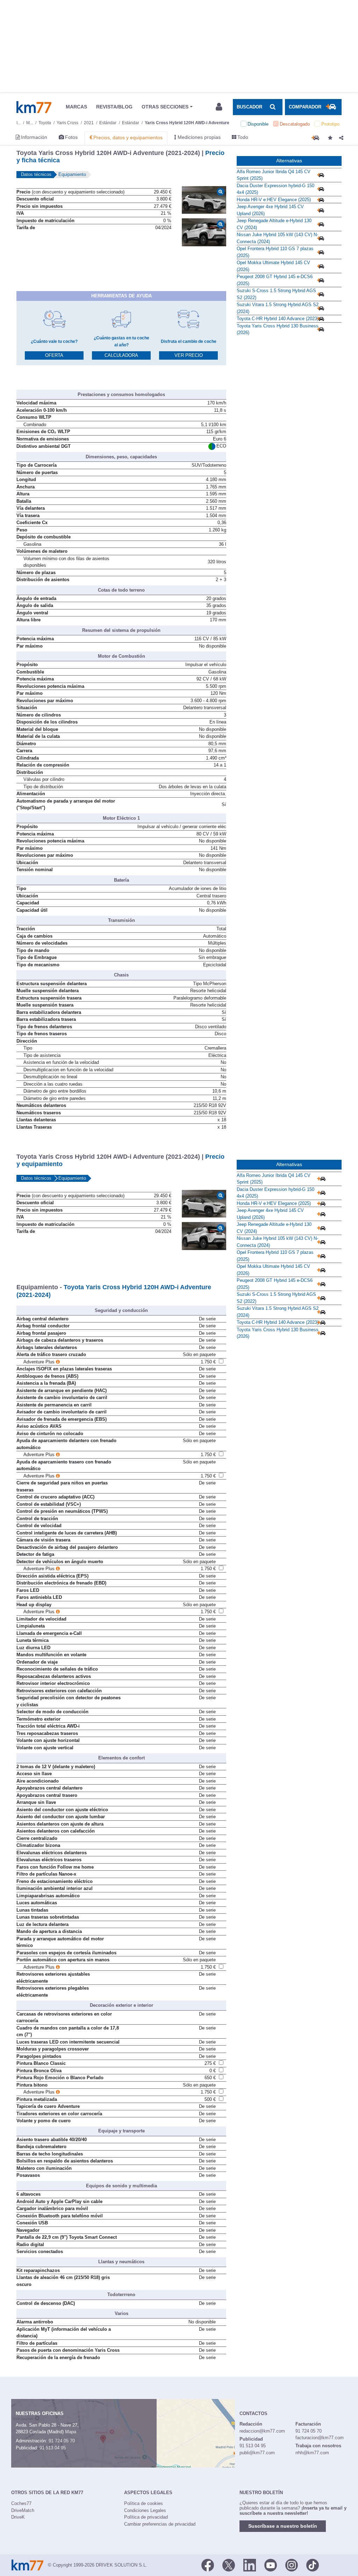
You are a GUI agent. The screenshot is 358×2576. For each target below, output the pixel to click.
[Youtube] (271, 2564)
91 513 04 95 (53, 2448)
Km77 (34, 107)
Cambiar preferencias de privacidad (160, 2524)
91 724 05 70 (62, 2441)
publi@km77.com (257, 2453)
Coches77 (21, 2503)
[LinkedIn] (250, 2564)
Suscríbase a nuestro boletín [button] (283, 2526)
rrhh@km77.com (312, 2453)
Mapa (71, 2432)
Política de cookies (144, 2503)
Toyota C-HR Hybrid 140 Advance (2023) (278, 319)
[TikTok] (313, 2564)
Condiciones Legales (145, 2510)
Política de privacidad (146, 2517)
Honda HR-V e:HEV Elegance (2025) (274, 200)
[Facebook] (208, 2564)
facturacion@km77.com (320, 2438)
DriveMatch (23, 2510)
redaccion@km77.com (262, 2431)
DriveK (18, 2517)
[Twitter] (229, 2564)
